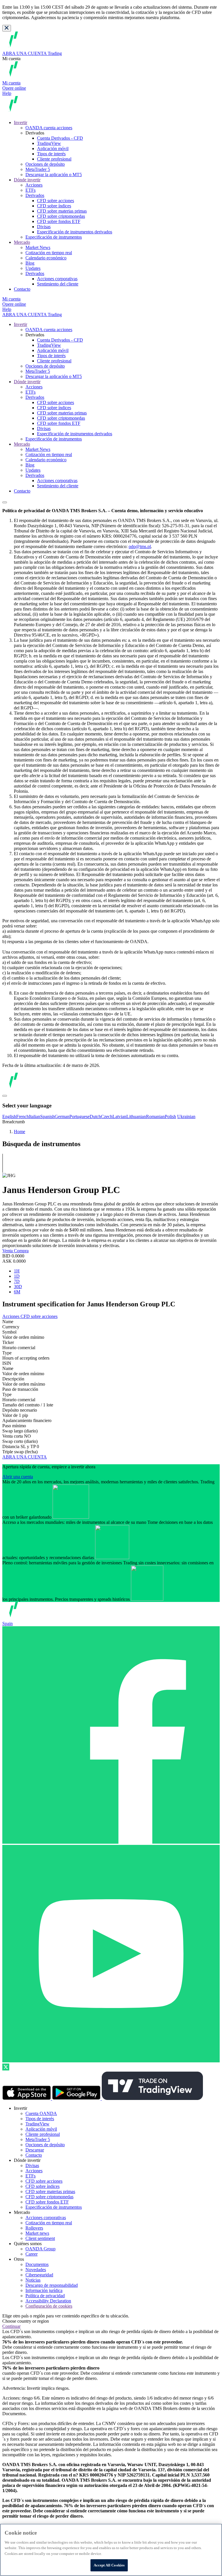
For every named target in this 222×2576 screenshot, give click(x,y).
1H (17, 1271)
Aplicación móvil (53, 149)
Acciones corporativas (57, 279)
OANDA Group (40, 2249)
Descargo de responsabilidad (52, 2285)
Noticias (33, 2280)
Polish (170, 1116)
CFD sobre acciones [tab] (39, 1316)
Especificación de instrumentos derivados (75, 232)
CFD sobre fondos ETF (59, 221)
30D (18, 1287)
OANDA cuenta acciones (49, 128)
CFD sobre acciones (55, 201)
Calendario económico (46, 258)
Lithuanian (136, 1116)
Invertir (21, 122)
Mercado (22, 242)
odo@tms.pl (140, 546)
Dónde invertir (27, 180)
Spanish (47, 1116)
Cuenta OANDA (41, 2113)
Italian (35, 1116)
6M (17, 1292)
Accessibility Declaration (48, 2301)
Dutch (95, 1116)
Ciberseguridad (39, 2275)
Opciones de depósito (45, 164)
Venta (8, 1251)
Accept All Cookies (109, 2565)
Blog (30, 263)
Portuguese (79, 1116)
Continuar (11, 2326)
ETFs (30, 190)
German (62, 1116)
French (23, 1116)
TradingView (49, 143)
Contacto (22, 289)
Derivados (35, 195)
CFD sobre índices (54, 206)
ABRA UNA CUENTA (25, 1457)
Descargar (35, 2150)
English (9, 1116)
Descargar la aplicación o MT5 (54, 175)
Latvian (119, 1116)
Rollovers (34, 2228)
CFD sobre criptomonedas (61, 216)
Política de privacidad (45, 2296)
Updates (33, 268)
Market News (38, 247)
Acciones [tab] (11, 1316)
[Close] (7, 28)
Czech (107, 1116)
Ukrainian (186, 1116)
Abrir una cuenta (18, 1477)
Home (20, 1132)
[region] (111, 2550)
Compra (21, 1251)
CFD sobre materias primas (62, 211)
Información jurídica (44, 2290)
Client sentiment (40, 2238)
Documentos (37, 2264)
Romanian (155, 1116)
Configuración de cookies (49, 2306)
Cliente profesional (54, 159)
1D (17, 1276)
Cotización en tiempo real (49, 253)
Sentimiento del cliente (58, 284)
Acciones (34, 185)
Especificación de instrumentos (54, 237)
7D (17, 1281)
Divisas (44, 227)
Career (32, 2254)
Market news (37, 2233)
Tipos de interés (51, 154)
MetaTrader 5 (38, 169)
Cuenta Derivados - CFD (60, 138)
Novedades (36, 2270)
